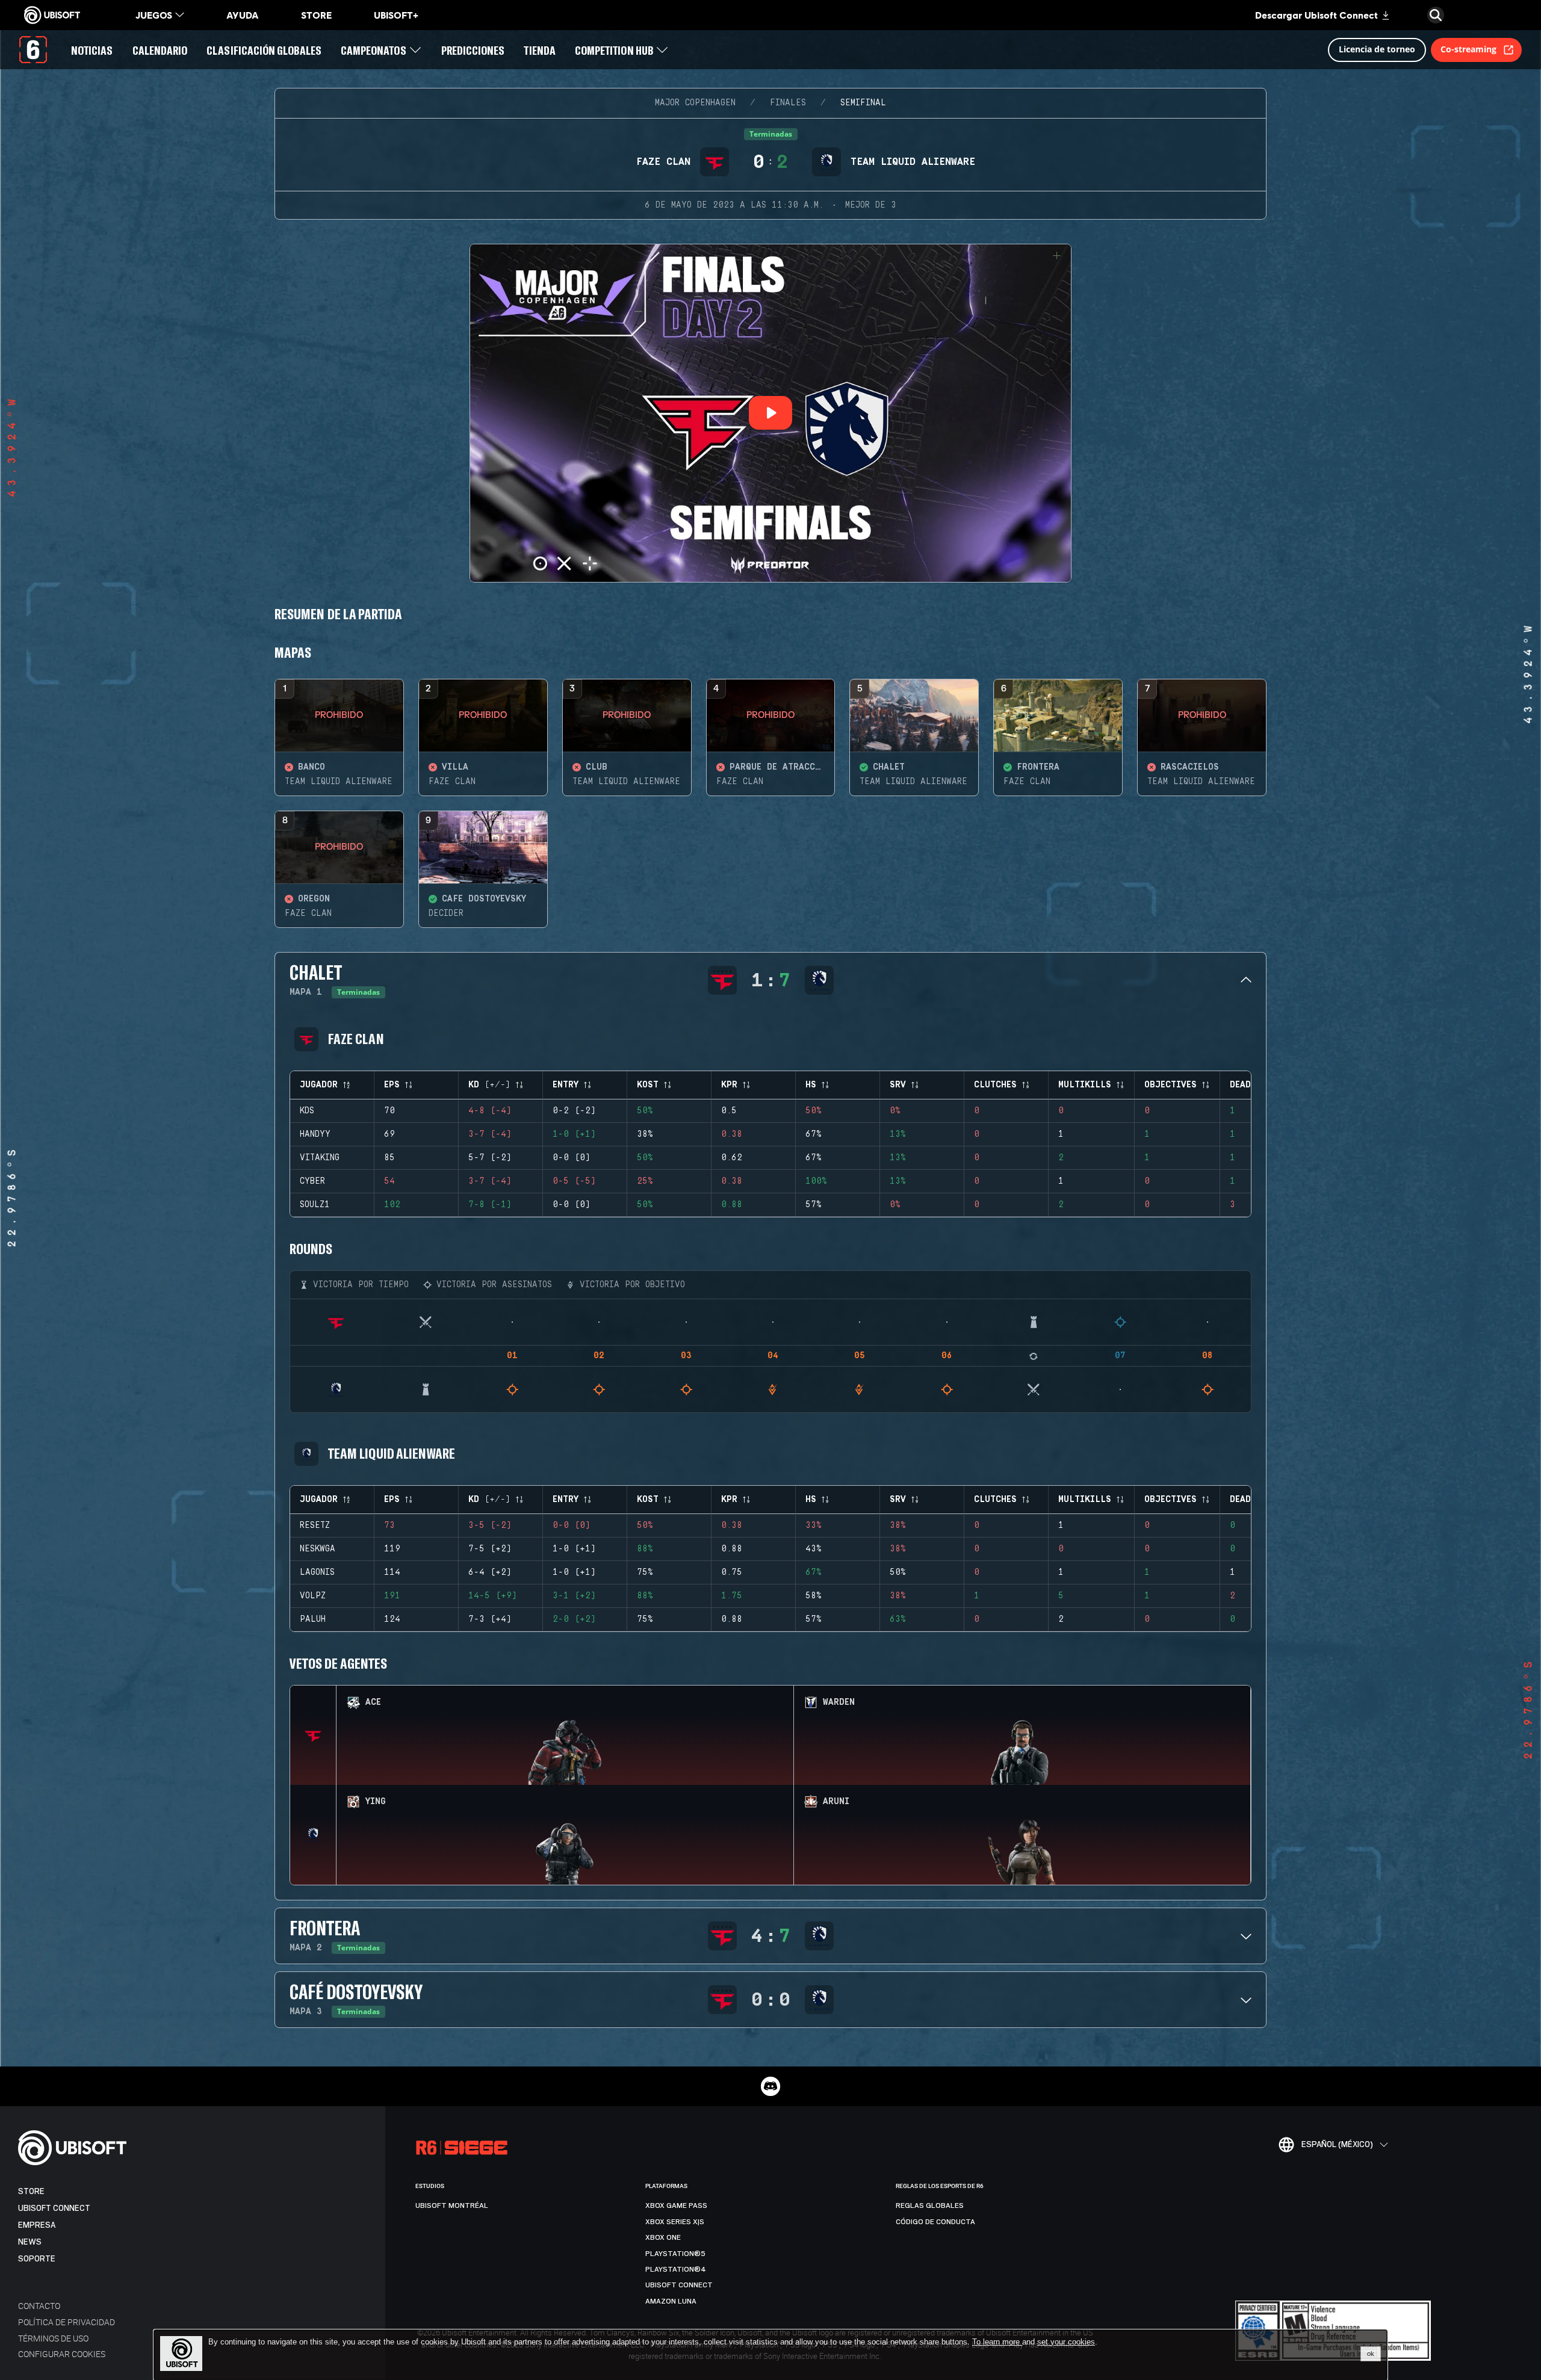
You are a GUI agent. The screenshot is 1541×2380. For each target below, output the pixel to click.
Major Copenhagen (695, 103)
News (30, 2242)
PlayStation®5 (675, 2254)
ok (1371, 2354)
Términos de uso (53, 2338)
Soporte (37, 2259)
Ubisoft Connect (54, 2208)
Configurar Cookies (62, 2354)
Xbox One (663, 2237)
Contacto (39, 2306)
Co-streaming (1468, 49)
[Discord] (770, 2086)
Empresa (37, 2225)
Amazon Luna (671, 2301)
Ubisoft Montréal (452, 2205)
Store (31, 2191)
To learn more (997, 2342)
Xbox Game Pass (676, 2205)
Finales (788, 103)
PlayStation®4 (676, 2269)
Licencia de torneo (1377, 49)
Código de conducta (935, 2222)
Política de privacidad (67, 2322)
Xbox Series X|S (675, 2222)
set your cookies (1066, 2342)
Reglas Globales (930, 2205)
